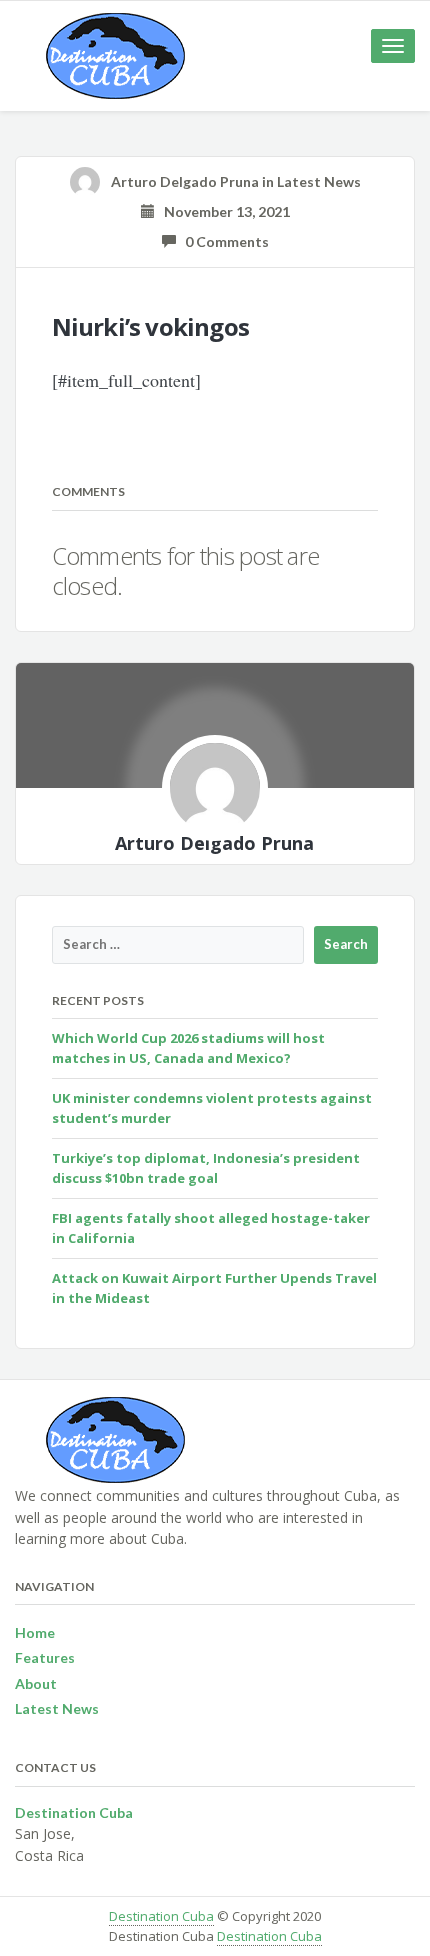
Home (35, 1632)
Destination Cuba (161, 1916)
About (36, 1683)
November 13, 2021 (222, 211)
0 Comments (222, 241)
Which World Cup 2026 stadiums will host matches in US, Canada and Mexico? (188, 1048)
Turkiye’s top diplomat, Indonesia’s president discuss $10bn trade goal (206, 1168)
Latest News (319, 181)
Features (45, 1657)
